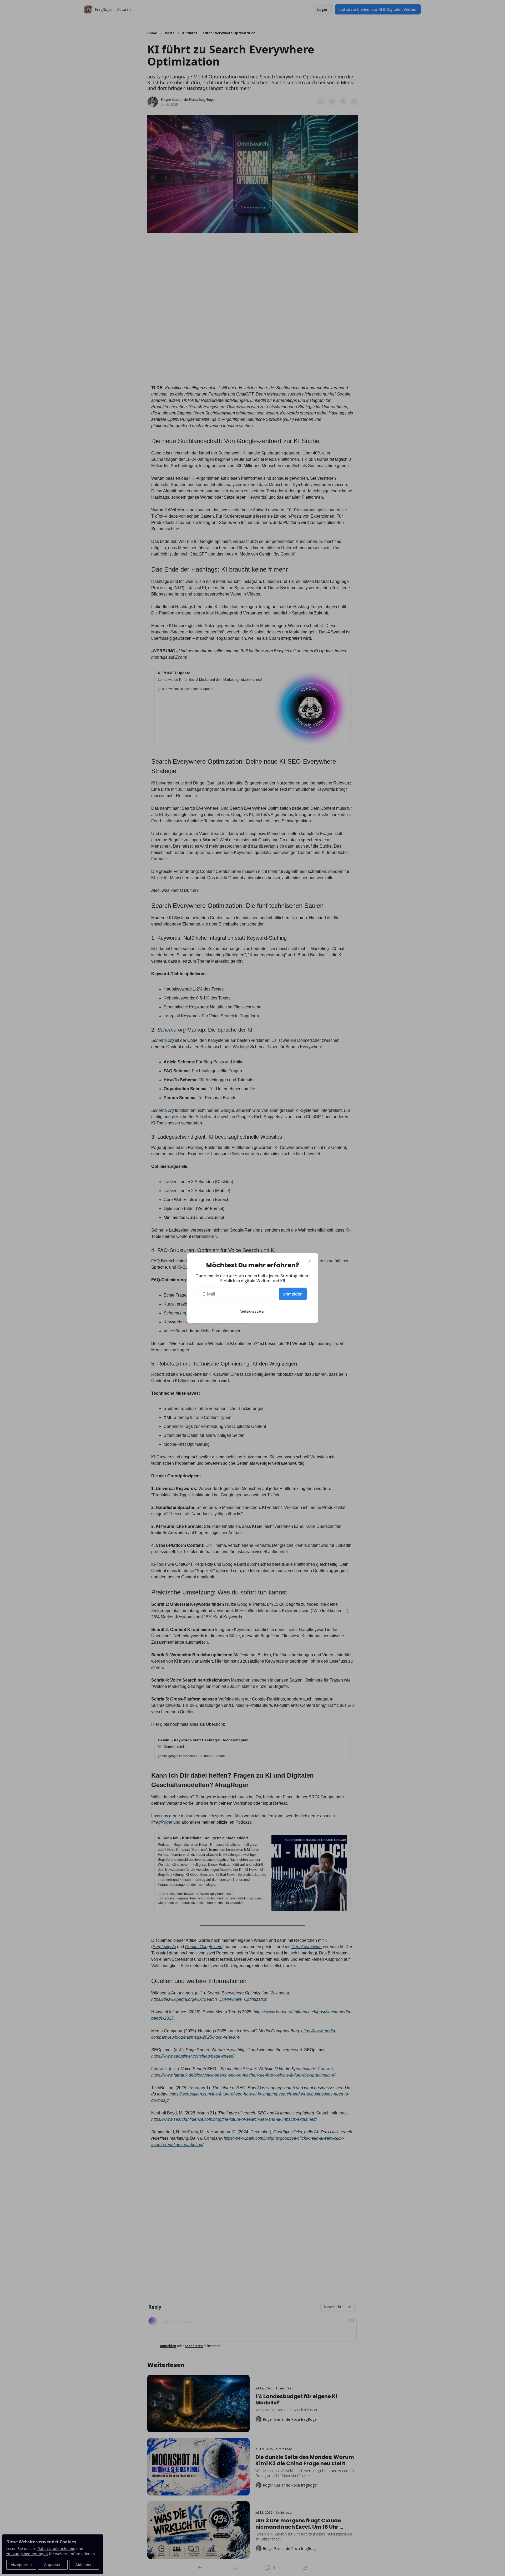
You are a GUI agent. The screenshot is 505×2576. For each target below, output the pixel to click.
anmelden (293, 1294)
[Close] (310, 1261)
